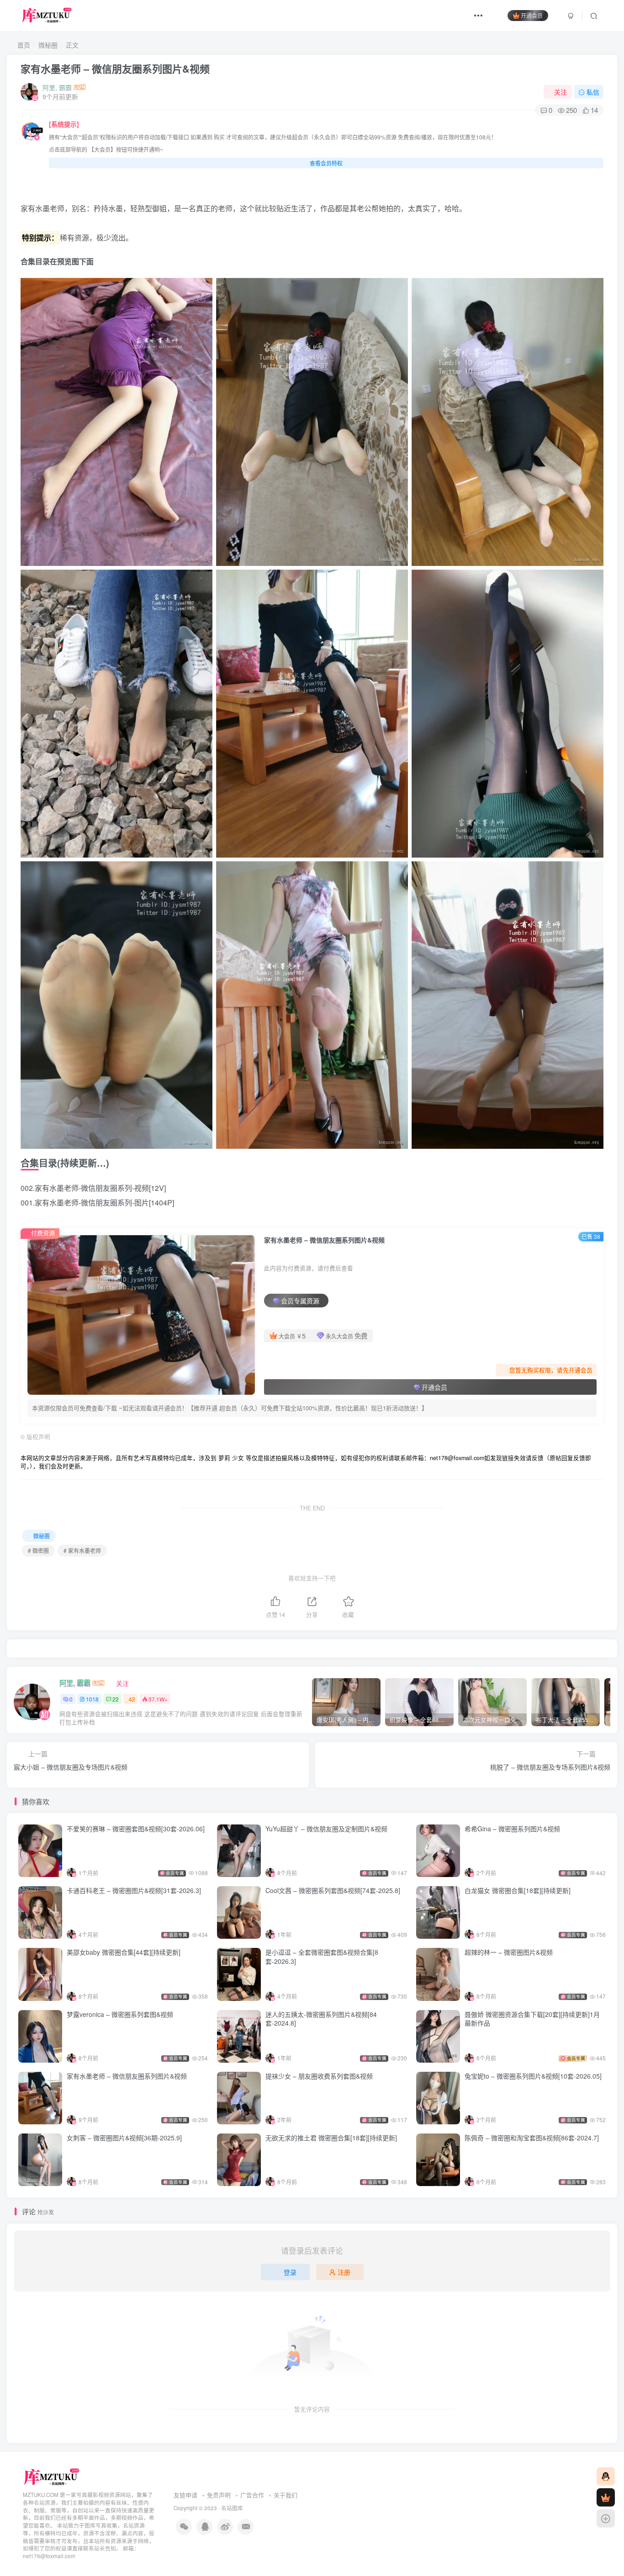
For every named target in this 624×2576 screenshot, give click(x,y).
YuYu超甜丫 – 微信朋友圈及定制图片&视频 (326, 1829)
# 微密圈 (38, 1550)
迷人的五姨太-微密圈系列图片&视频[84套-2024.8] (321, 2019)
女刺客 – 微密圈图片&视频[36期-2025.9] (124, 2138)
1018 (92, 1699)
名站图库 (232, 2508)
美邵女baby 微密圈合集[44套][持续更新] (124, 1952)
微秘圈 (48, 45)
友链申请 (185, 2495)
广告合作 (252, 2495)
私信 (593, 92)
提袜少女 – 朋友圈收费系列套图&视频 (319, 2076)
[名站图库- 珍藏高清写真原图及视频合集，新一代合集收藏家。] (52, 2477)
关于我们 (286, 2495)
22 (116, 1699)
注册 (344, 2272)
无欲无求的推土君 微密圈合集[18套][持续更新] (331, 2138)
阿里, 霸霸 (57, 87)
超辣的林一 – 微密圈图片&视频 (509, 1952)
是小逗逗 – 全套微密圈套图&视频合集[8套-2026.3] (322, 1957)
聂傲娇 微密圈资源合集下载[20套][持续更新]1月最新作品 (532, 2019)
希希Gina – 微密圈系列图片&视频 (512, 1829)
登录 (290, 2272)
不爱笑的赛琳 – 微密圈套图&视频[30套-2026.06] (136, 1829)
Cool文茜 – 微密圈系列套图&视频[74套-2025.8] (333, 1890)
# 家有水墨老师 (82, 1550)
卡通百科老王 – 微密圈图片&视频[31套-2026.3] (134, 1890)
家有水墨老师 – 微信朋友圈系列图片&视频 (115, 69)
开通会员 (532, 15)
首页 (23, 45)
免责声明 (219, 2495)
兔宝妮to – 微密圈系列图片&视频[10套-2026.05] (533, 2076)
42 (132, 1699)
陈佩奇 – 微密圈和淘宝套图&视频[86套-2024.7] (532, 2138)
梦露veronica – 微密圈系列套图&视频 (120, 2014)
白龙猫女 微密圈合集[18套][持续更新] (518, 1890)
